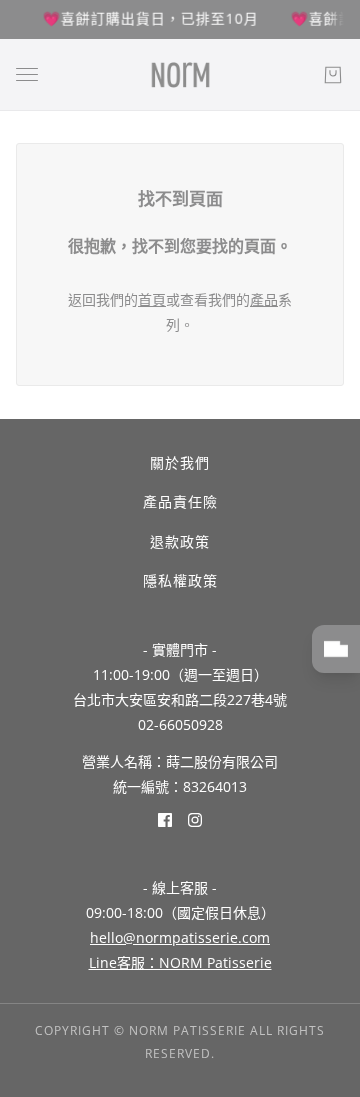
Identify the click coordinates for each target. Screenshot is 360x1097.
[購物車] (333, 75)
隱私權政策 (180, 580)
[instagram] (195, 819)
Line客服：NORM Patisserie (180, 962)
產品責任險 (180, 501)
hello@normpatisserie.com (180, 937)
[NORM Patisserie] (180, 75)
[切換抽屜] (27, 74)
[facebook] (165, 819)
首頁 (152, 299)
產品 (264, 299)
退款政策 (180, 541)
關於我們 (180, 462)
